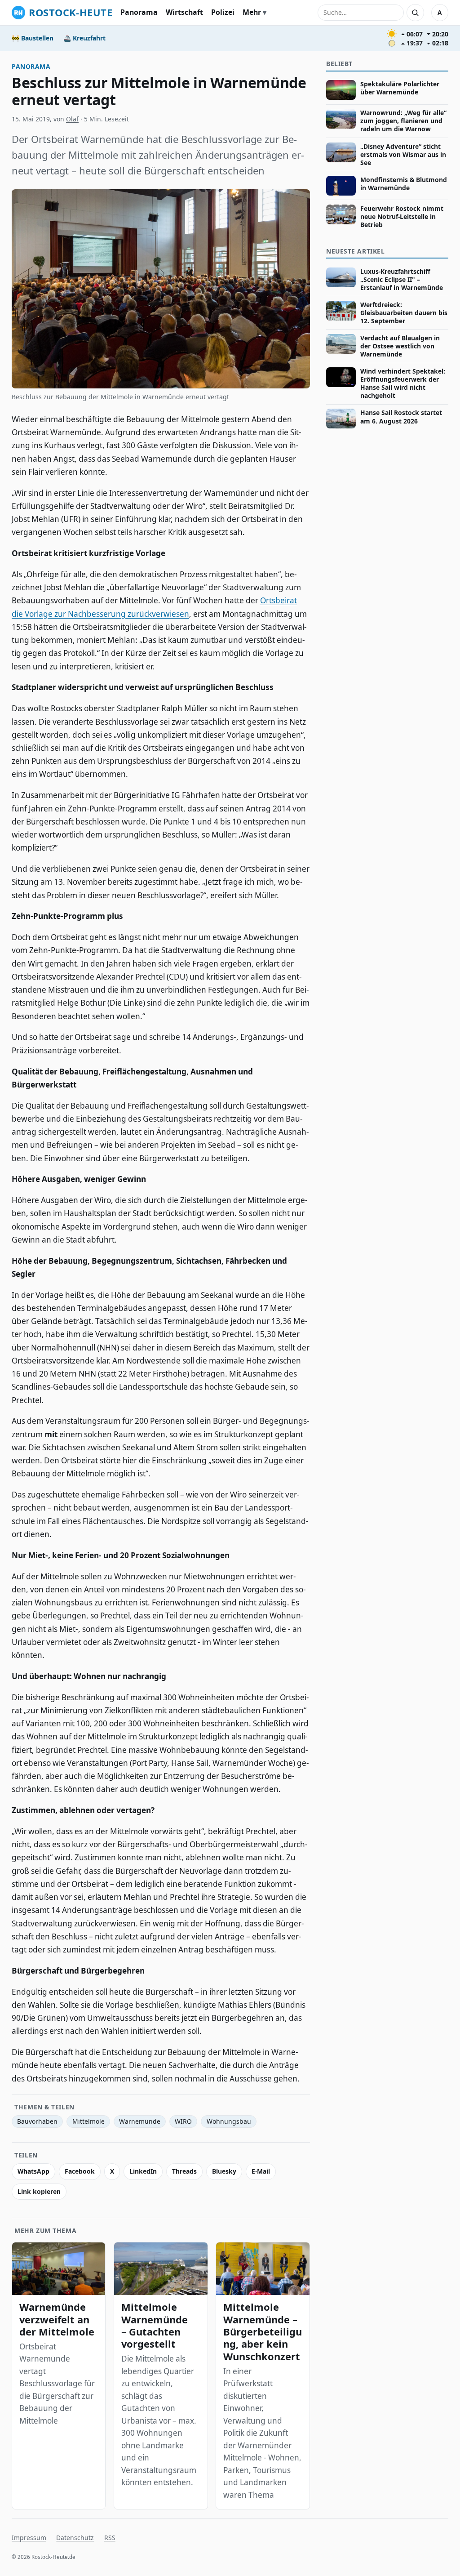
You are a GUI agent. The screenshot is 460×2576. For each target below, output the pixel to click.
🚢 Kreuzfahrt (84, 38)
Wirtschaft (184, 12)
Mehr (252, 12)
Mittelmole (88, 2121)
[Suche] (415, 13)
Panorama (139, 12)
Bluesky (224, 2171)
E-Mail (261, 2171)
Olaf (72, 119)
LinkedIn (143, 2171)
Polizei (223, 12)
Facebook (80, 2171)
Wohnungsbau (229, 2121)
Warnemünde (140, 2121)
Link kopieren (39, 2191)
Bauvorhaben (37, 2121)
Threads (184, 2171)
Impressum (29, 2538)
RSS (110, 2538)
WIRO (183, 2121)
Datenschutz (75, 2538)
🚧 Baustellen (33, 38)
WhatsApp (33, 2171)
